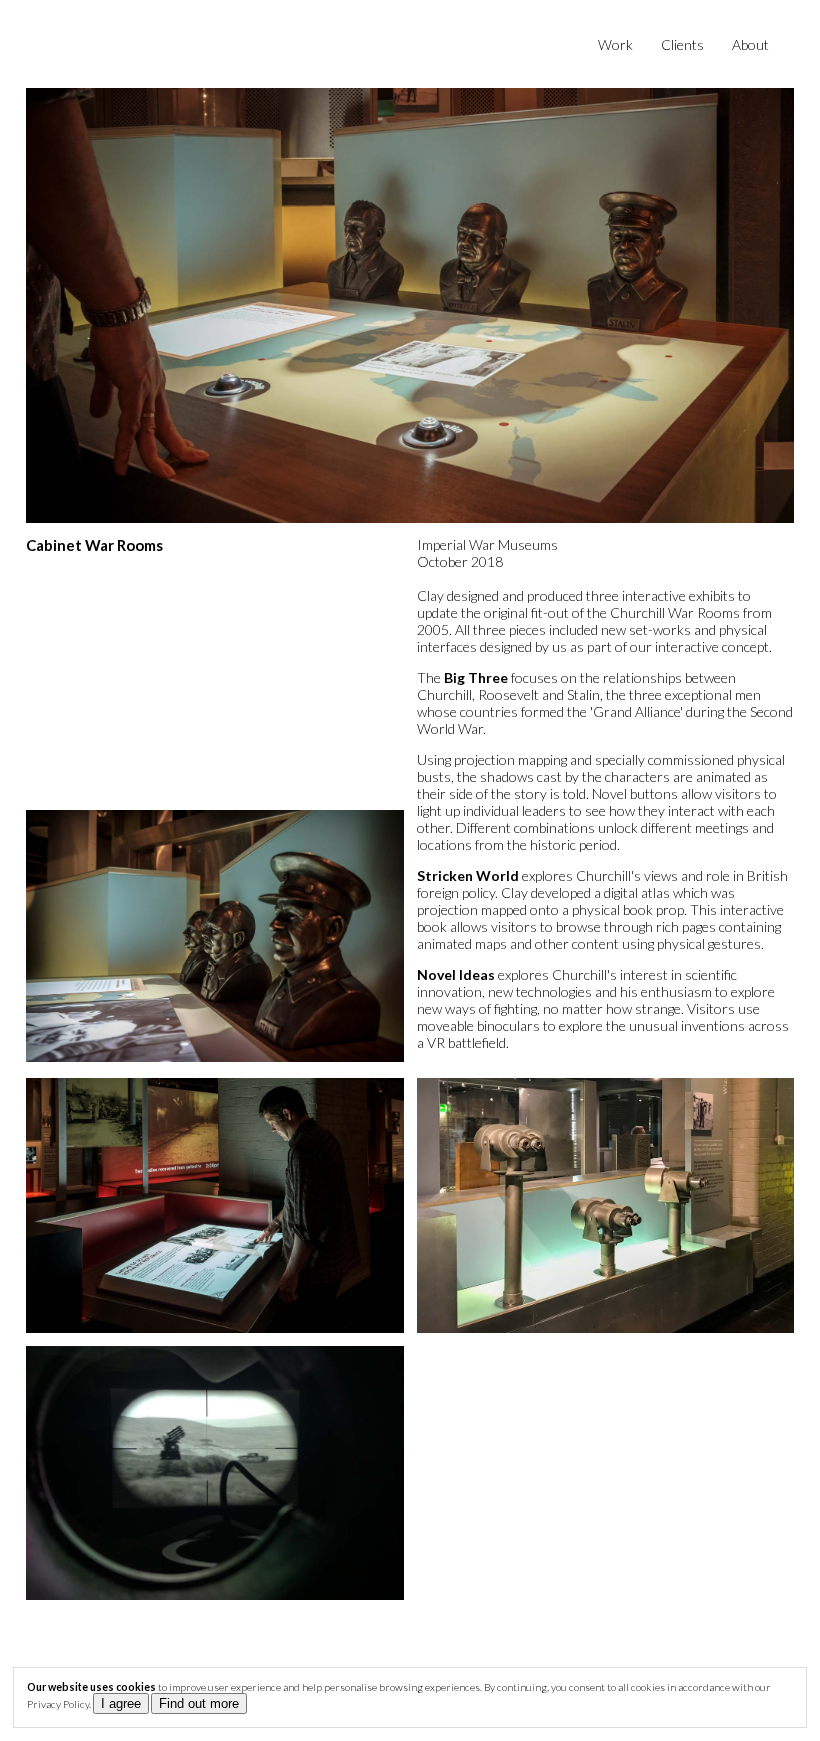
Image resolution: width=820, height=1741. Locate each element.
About (750, 44)
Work (615, 44)
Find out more (199, 1703)
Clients (682, 44)
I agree (121, 1703)
